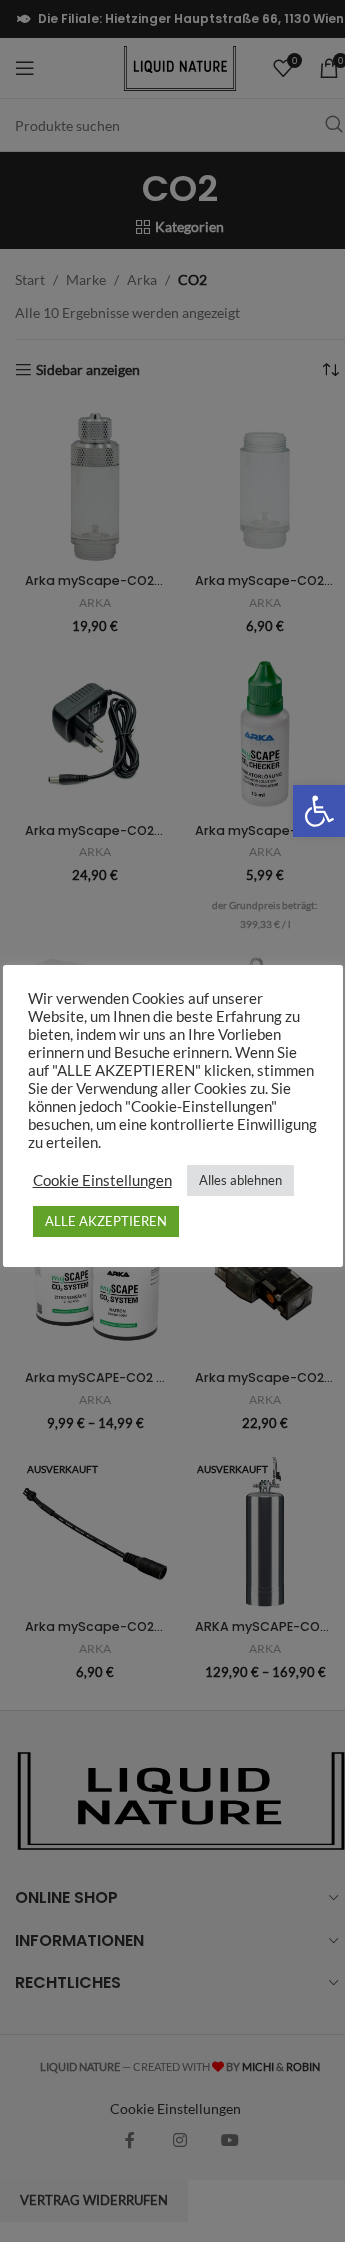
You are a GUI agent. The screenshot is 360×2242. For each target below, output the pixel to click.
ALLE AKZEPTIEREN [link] (106, 1221)
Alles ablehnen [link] (240, 1180)
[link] (319, 811)
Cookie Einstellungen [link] (102, 1180)
